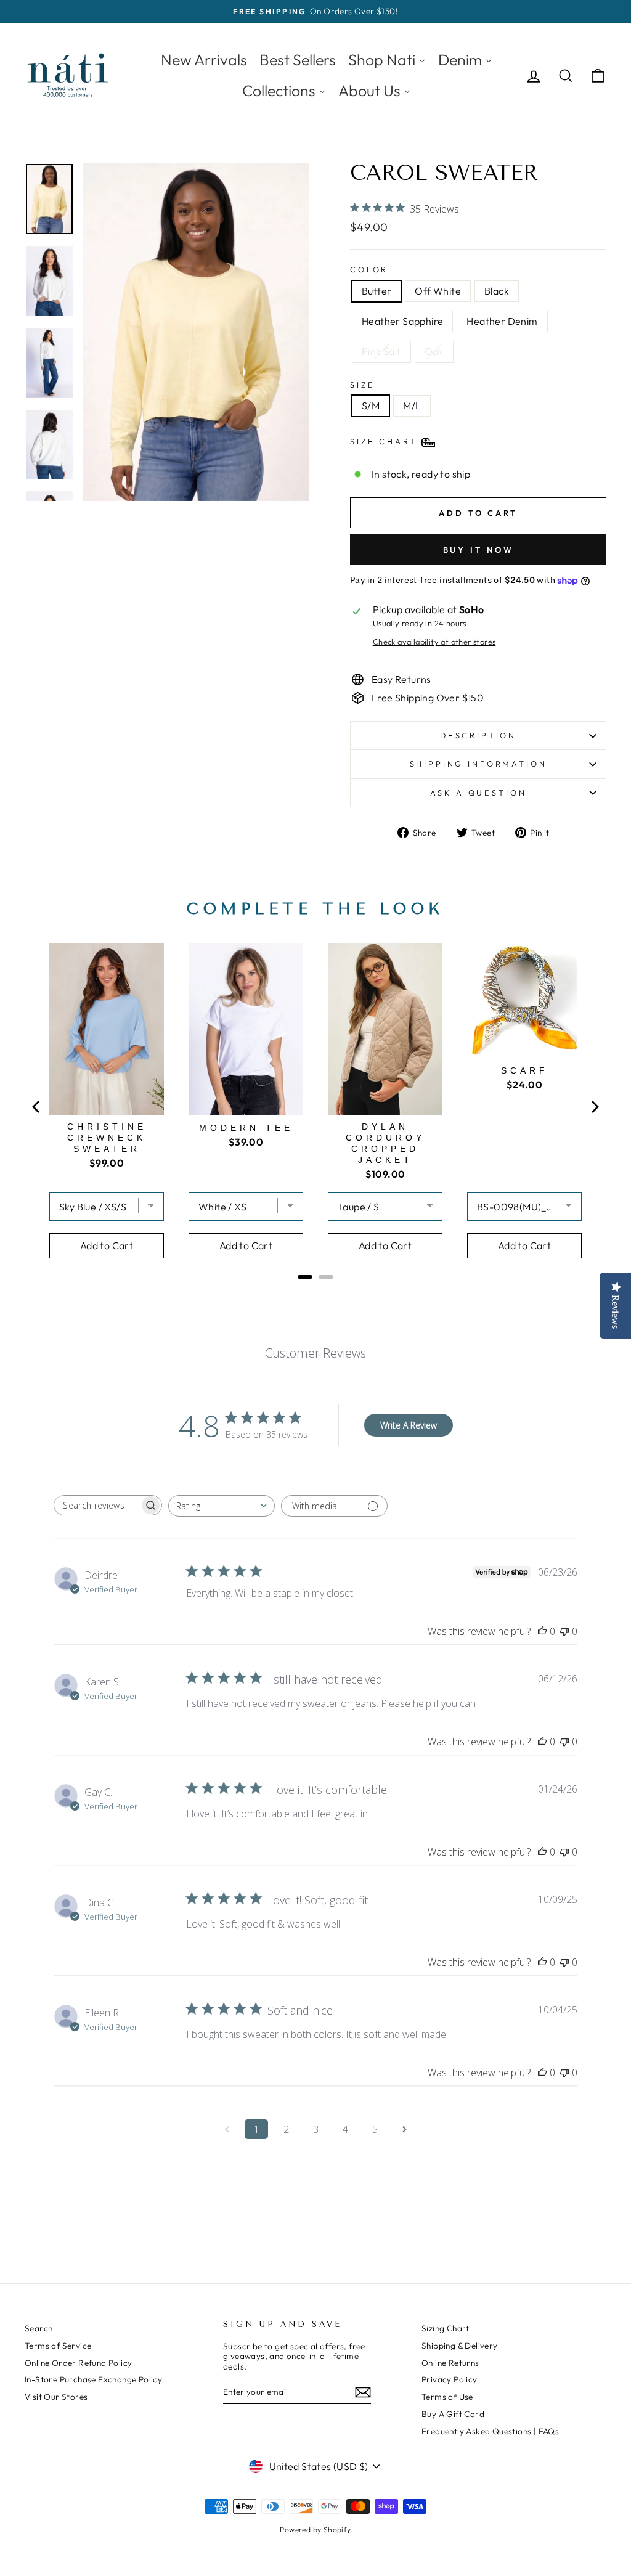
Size (362, 385)
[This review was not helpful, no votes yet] (564, 1631)
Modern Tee (246, 1128)
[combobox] (222, 1506)
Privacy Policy (450, 2379)
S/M (371, 406)
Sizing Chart (446, 2328)
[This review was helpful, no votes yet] (542, 1631)
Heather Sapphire (402, 321)
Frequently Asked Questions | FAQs (490, 2431)
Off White (438, 291)
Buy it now (478, 550)
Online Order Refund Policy (78, 2363)
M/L (412, 406)
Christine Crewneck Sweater (107, 1138)
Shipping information (478, 764)
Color (369, 270)
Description (478, 735)
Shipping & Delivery (460, 2346)
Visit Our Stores (56, 2397)
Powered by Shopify (315, 2529)
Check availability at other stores (434, 642)
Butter (377, 291)
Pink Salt (381, 351)
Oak (434, 351)
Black (497, 291)
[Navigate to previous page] (227, 2129)
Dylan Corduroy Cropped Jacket (385, 1143)
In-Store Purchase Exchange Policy (93, 2379)
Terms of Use (447, 2397)
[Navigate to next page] (404, 2129)
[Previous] (37, 1107)
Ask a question (478, 793)
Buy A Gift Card (453, 2414)
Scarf (525, 1070)
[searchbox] (97, 1505)
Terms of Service (58, 2346)
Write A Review (409, 1425)
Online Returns (450, 2363)
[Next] (594, 1107)
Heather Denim (502, 321)
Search (39, 2328)
